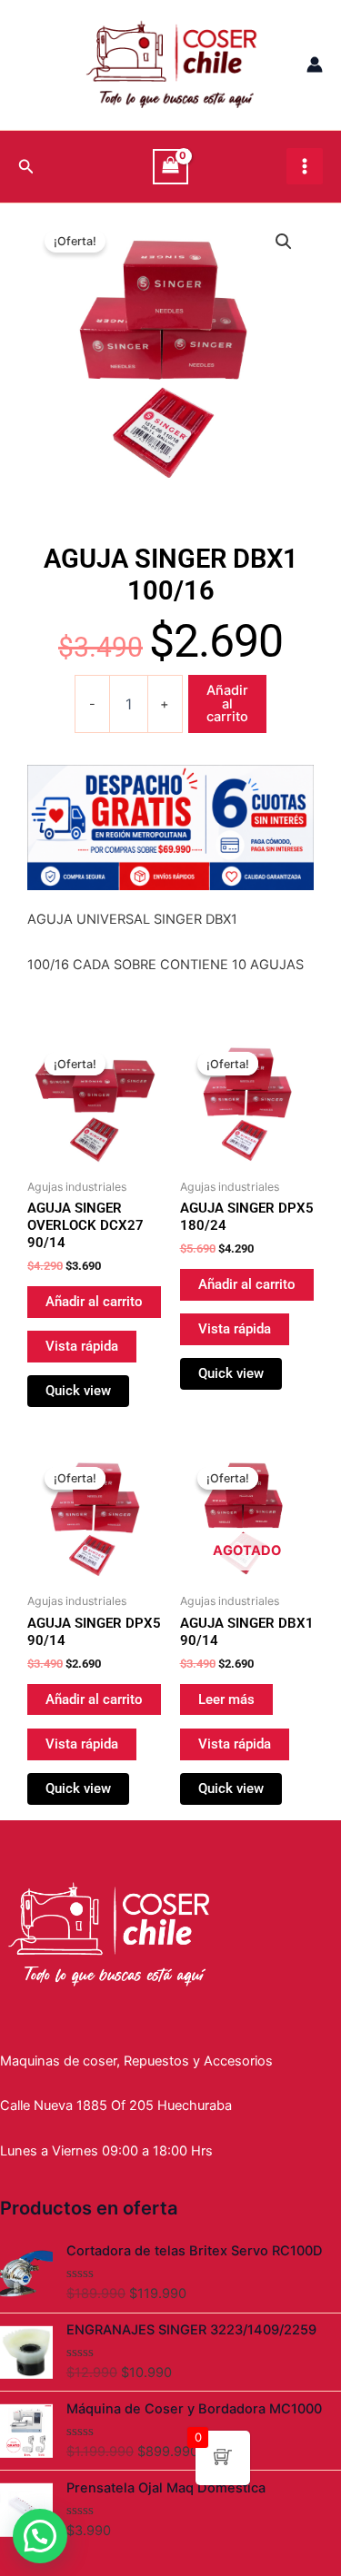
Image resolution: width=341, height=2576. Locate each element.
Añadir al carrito (227, 703)
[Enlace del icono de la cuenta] (315, 64)
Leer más (226, 1699)
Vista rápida (82, 1346)
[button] (284, 242)
